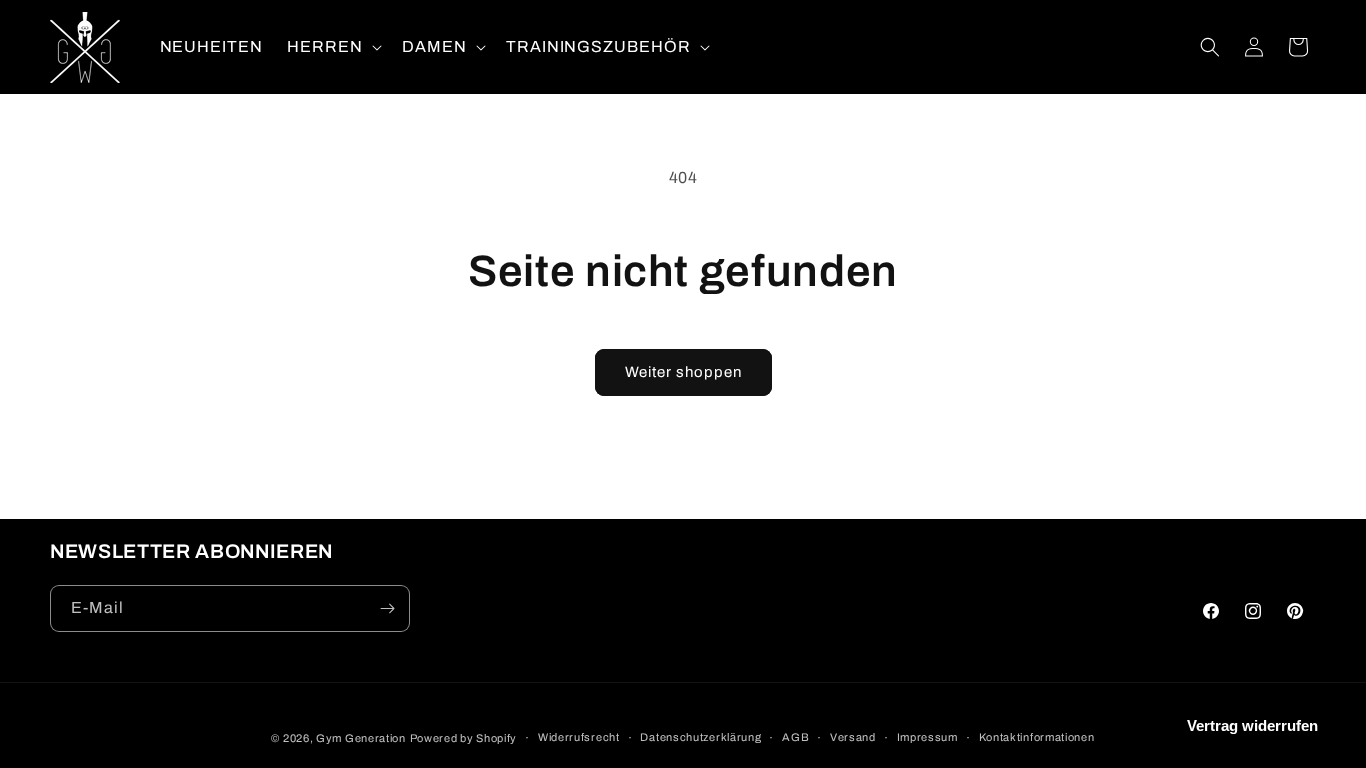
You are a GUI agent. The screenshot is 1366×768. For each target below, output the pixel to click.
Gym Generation (361, 738)
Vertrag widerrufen (1252, 725)
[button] (332, 47)
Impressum (927, 737)
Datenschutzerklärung (700, 737)
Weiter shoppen (683, 372)
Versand (853, 737)
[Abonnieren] (387, 608)
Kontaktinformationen (1037, 737)
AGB (795, 737)
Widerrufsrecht (579, 737)
